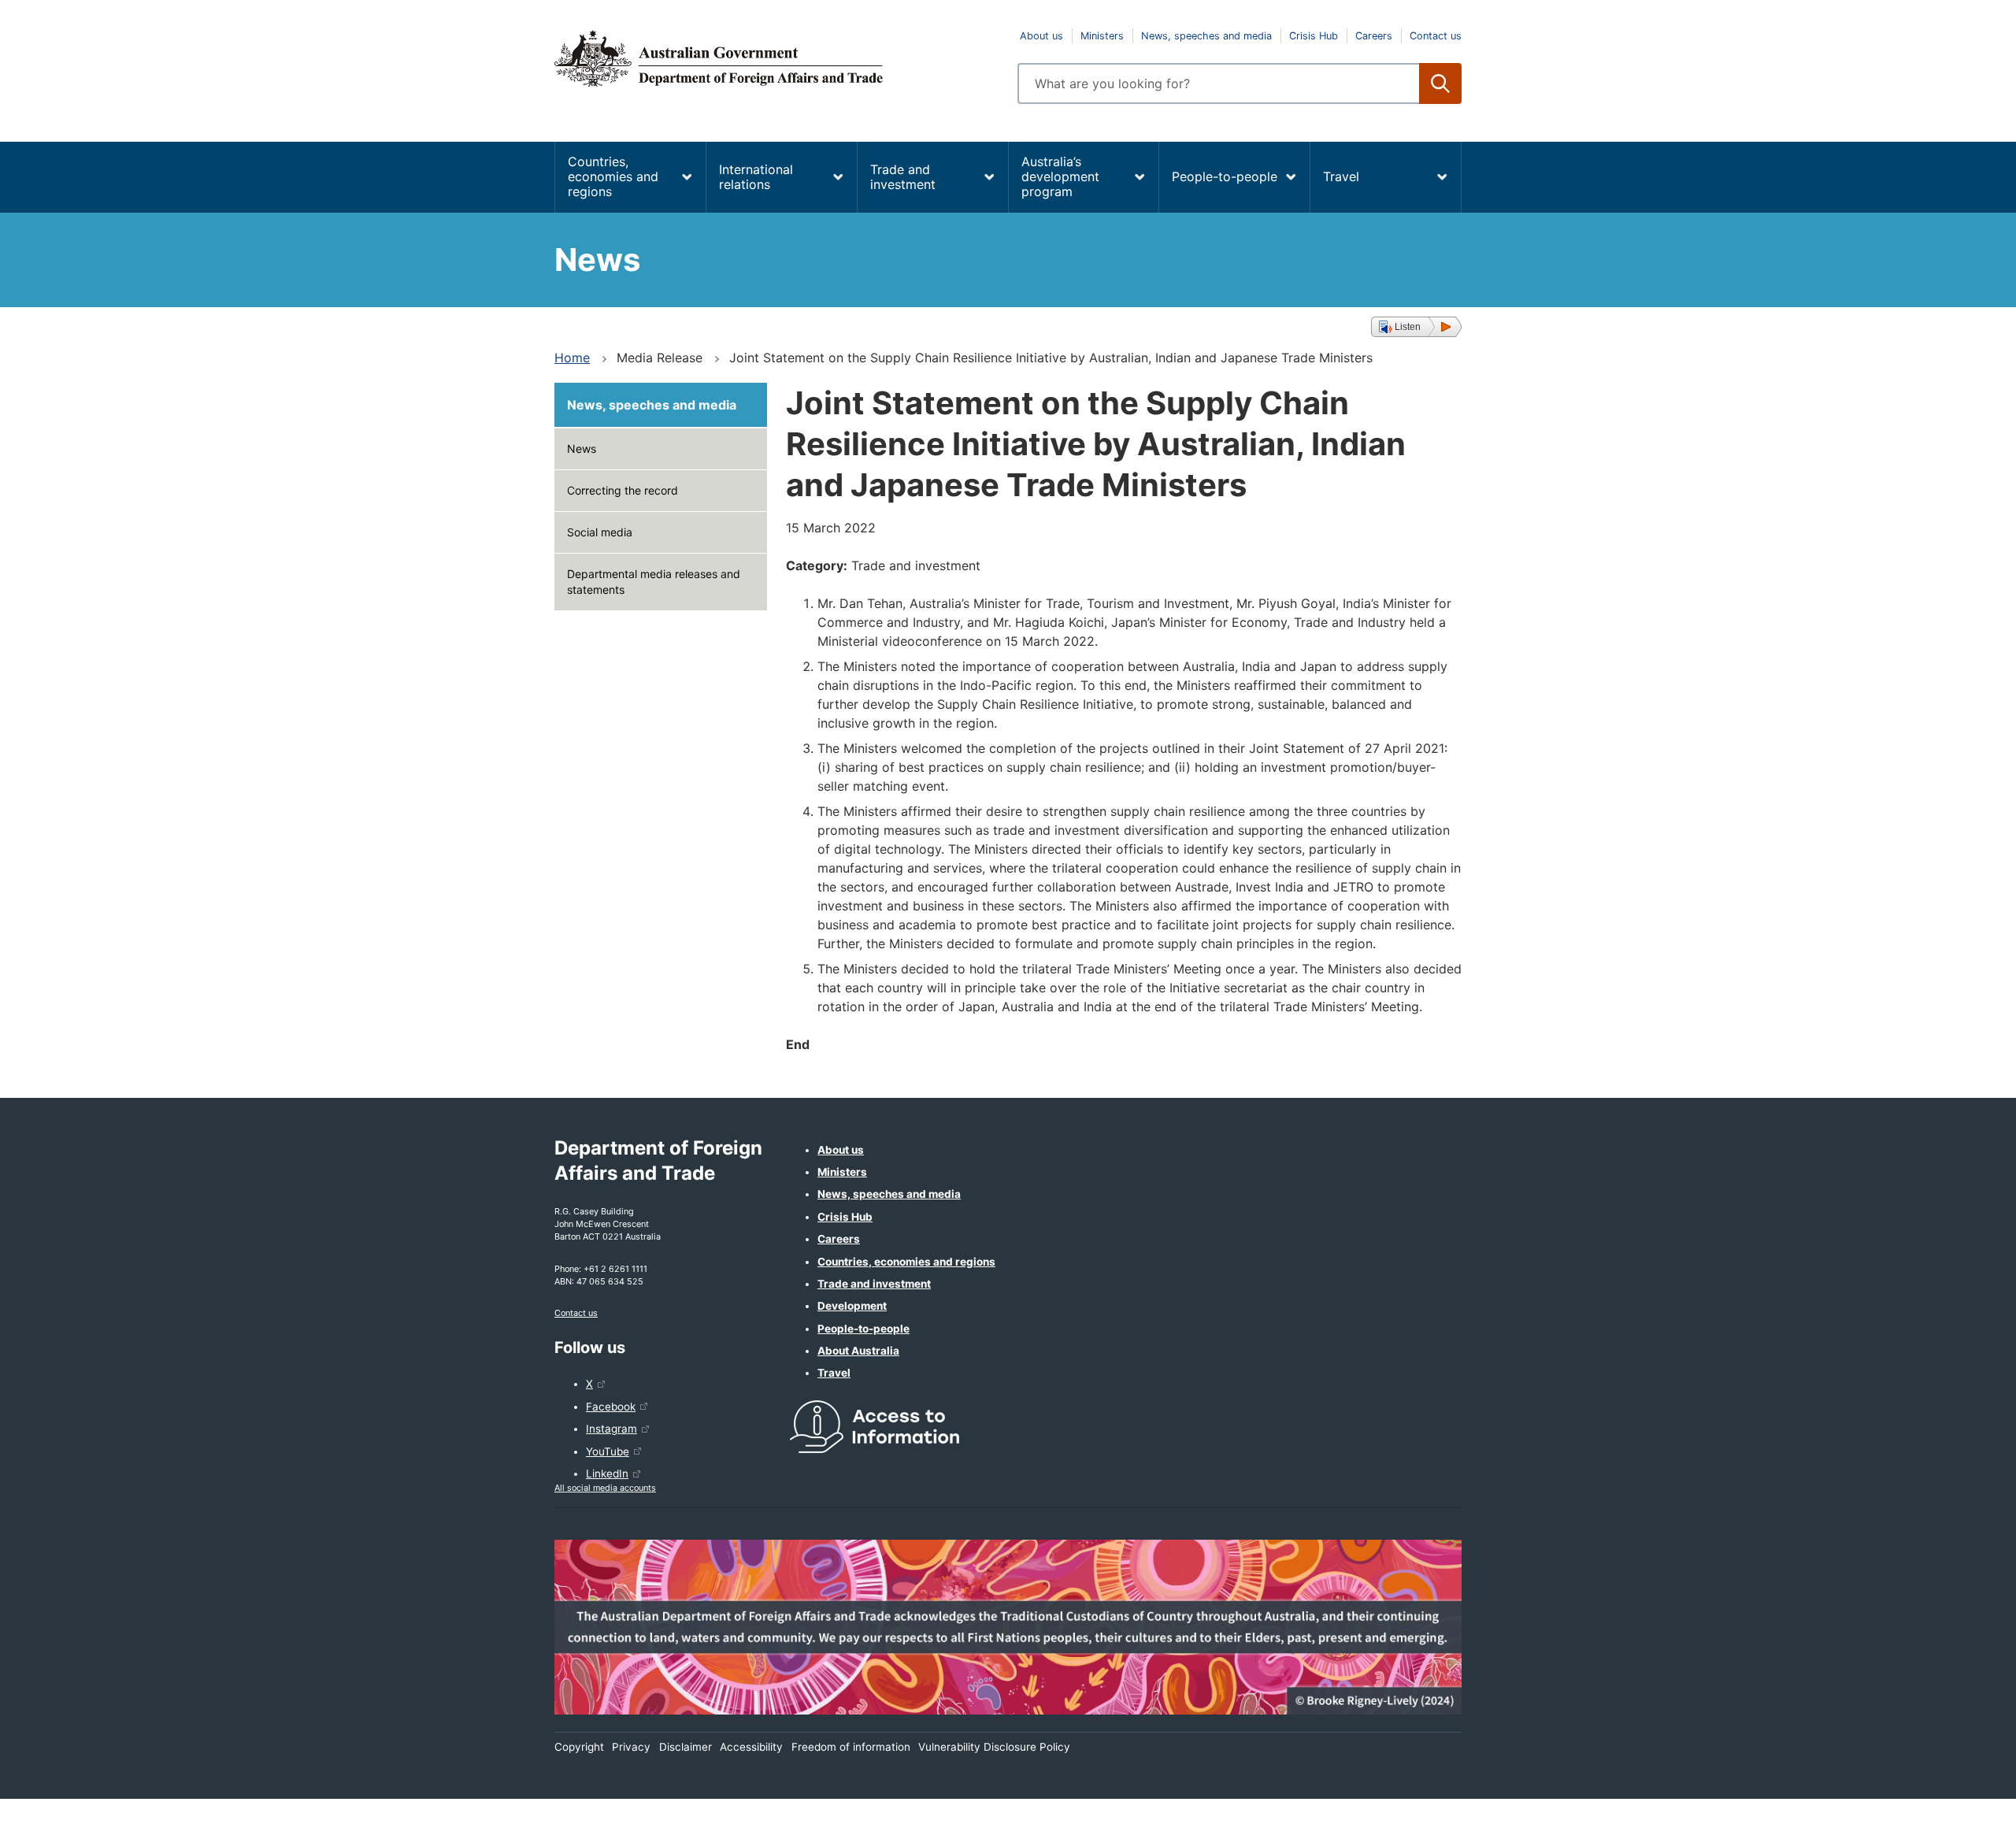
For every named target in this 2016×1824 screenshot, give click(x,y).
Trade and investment (903, 177)
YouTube (608, 1451)
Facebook (611, 1407)
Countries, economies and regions (613, 176)
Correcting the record (623, 490)
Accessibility (751, 1747)
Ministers (1102, 36)
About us (1041, 36)
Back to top (1963, 1801)
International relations (756, 177)
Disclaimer (686, 1747)
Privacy (631, 1747)
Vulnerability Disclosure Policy (994, 1747)
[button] (1416, 327)
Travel (1341, 176)
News (582, 449)
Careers (1374, 36)
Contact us (1436, 36)
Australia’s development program (1060, 176)
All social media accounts (605, 1488)
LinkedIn (607, 1474)
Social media (600, 532)
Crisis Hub (1314, 36)
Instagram (611, 1429)
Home (572, 358)
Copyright (579, 1747)
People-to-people (1225, 176)
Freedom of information (851, 1747)
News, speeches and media (1206, 36)
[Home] (776, 58)
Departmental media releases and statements (654, 582)
